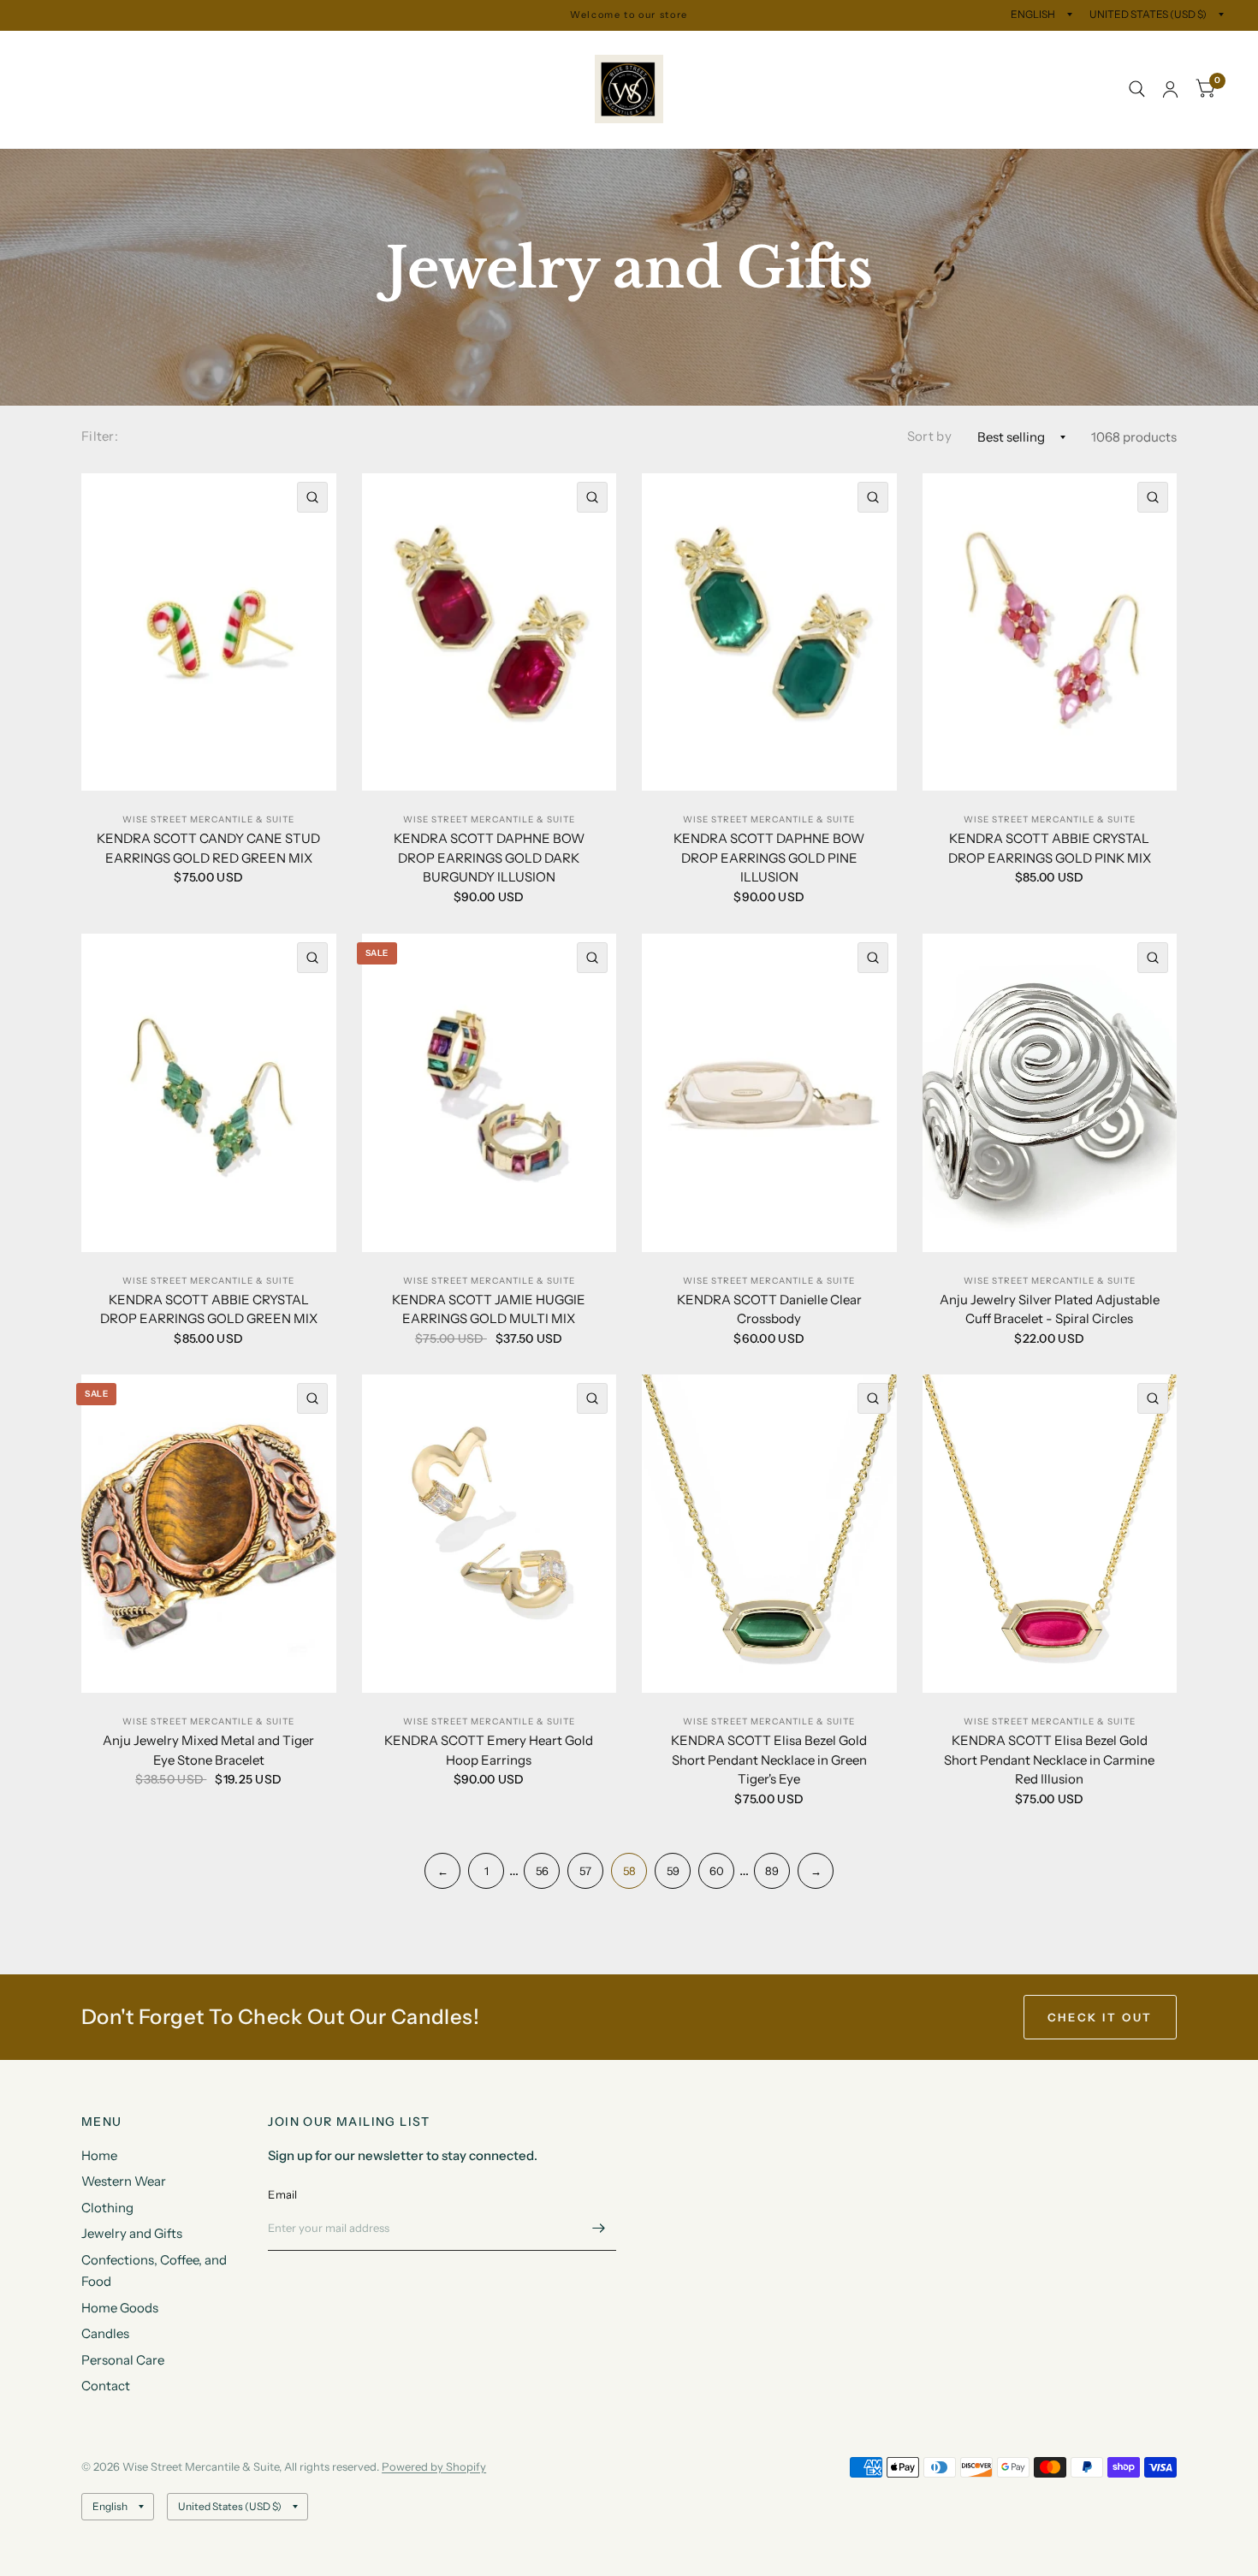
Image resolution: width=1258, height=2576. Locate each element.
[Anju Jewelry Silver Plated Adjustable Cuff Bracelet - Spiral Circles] (1050, 1093)
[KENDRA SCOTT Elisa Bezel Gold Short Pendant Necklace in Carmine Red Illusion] (1050, 1534)
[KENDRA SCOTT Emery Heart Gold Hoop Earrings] (490, 1534)
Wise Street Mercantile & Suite (208, 819)
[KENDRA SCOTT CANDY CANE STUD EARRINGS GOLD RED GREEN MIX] (209, 632)
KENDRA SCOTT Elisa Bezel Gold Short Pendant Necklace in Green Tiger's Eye (769, 1760)
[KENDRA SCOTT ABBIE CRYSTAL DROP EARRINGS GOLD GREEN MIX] (209, 1093)
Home (52, 50)
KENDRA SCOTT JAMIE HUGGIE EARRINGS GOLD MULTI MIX (489, 1309)
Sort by (929, 436)
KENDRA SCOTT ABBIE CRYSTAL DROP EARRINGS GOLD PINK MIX (1050, 848)
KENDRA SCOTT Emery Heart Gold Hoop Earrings (489, 1750)
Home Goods (289, 89)
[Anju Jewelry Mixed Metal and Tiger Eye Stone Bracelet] (209, 1534)
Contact (71, 128)
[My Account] (1170, 89)
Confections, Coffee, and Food (136, 89)
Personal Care (469, 89)
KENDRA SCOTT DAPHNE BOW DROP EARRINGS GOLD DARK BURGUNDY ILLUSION (489, 858)
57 (585, 1871)
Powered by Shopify (434, 2466)
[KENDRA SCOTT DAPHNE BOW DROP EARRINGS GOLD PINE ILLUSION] (769, 632)
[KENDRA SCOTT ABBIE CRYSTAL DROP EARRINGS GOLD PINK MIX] (1050, 632)
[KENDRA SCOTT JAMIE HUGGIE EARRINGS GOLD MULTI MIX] (490, 1093)
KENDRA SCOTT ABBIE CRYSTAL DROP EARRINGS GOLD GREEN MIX (209, 1309)
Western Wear (138, 50)
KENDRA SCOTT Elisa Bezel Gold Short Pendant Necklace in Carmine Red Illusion (1049, 1760)
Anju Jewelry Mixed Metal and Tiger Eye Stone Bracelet (208, 1750)
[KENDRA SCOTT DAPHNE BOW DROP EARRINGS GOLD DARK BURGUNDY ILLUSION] (490, 632)
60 (717, 1871)
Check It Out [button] (1100, 2017)
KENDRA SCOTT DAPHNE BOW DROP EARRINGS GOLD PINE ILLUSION (769, 858)
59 (673, 1871)
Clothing (232, 50)
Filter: (100, 436)
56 (542, 1871)
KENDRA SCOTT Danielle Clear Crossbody (769, 1309)
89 (772, 1871)
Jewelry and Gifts (335, 50)
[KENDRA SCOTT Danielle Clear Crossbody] (769, 1093)
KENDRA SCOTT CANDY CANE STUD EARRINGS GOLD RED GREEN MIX (208, 848)
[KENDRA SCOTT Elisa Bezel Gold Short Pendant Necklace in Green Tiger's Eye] (769, 1534)
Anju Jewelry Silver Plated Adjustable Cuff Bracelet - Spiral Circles (1050, 1309)
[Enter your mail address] (599, 2229)
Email (282, 2194)
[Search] (1137, 89)
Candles (377, 89)
